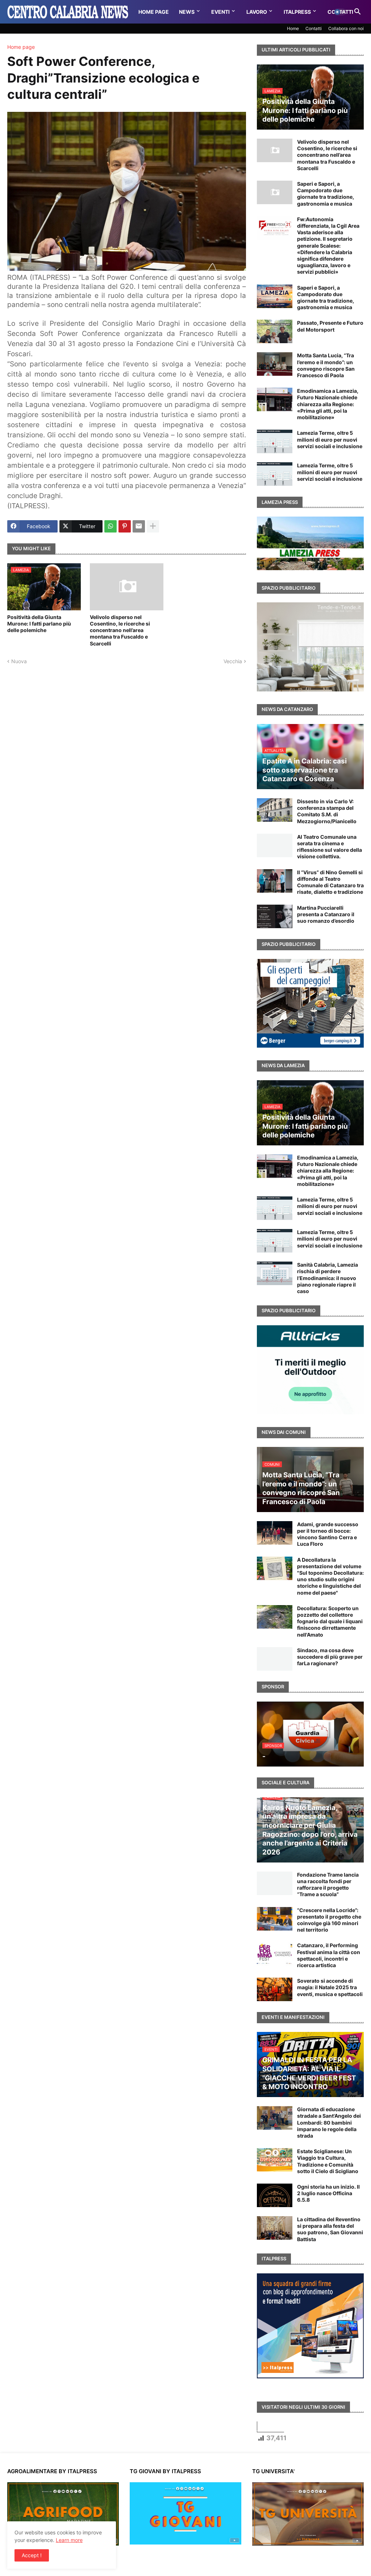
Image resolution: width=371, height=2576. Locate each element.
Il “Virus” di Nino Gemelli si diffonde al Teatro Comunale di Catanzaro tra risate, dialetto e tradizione (330, 882)
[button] (340, 12)
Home (293, 28)
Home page (21, 47)
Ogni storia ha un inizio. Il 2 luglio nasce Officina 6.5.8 (328, 2193)
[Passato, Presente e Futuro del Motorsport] (275, 331)
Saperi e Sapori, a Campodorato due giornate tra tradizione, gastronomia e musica (326, 194)
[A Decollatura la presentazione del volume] (275, 1568)
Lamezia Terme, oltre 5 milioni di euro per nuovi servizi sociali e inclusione (330, 439)
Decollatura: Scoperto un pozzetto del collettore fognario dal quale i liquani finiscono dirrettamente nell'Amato (330, 1621)
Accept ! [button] (32, 2555)
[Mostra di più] (153, 526)
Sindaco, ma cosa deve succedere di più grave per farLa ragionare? (330, 1657)
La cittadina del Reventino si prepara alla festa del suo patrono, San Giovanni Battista (330, 2229)
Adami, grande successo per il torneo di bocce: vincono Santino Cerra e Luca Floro (328, 1534)
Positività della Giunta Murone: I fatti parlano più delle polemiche (39, 624)
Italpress (297, 12)
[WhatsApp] (111, 526)
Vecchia (233, 661)
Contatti (314, 28)
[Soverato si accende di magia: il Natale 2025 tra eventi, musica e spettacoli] (275, 1989)
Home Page (154, 12)
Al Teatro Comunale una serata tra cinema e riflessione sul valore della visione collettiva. (330, 847)
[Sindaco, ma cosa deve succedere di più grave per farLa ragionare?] (275, 1659)
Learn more (69, 2540)
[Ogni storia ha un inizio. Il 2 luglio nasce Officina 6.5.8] (275, 2195)
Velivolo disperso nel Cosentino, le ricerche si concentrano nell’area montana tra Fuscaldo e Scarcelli (120, 630)
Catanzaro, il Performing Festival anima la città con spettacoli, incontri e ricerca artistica (329, 1955)
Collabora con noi (346, 28)
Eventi (220, 12)
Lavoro (257, 12)
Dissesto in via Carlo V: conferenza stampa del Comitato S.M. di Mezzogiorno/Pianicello (327, 811)
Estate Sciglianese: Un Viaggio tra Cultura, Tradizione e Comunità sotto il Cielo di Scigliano (328, 2161)
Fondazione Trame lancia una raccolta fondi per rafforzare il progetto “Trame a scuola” (328, 1885)
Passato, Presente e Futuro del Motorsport (330, 326)
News (187, 12)
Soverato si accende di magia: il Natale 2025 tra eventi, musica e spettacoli (330, 1987)
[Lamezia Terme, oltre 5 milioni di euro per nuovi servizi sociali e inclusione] (275, 441)
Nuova (19, 661)
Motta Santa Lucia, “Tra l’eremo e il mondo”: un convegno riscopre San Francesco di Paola (326, 365)
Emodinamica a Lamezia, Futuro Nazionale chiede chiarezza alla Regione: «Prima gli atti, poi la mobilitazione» (328, 404)
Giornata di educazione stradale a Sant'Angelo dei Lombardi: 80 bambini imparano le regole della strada (329, 2122)
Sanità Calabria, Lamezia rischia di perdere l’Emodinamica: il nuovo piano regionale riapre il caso (328, 1278)
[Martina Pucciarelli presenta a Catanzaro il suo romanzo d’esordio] (275, 916)
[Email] (139, 526)
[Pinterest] (125, 526)
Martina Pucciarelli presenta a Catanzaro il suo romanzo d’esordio (326, 914)
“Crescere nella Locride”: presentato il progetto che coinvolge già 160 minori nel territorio (329, 1920)
